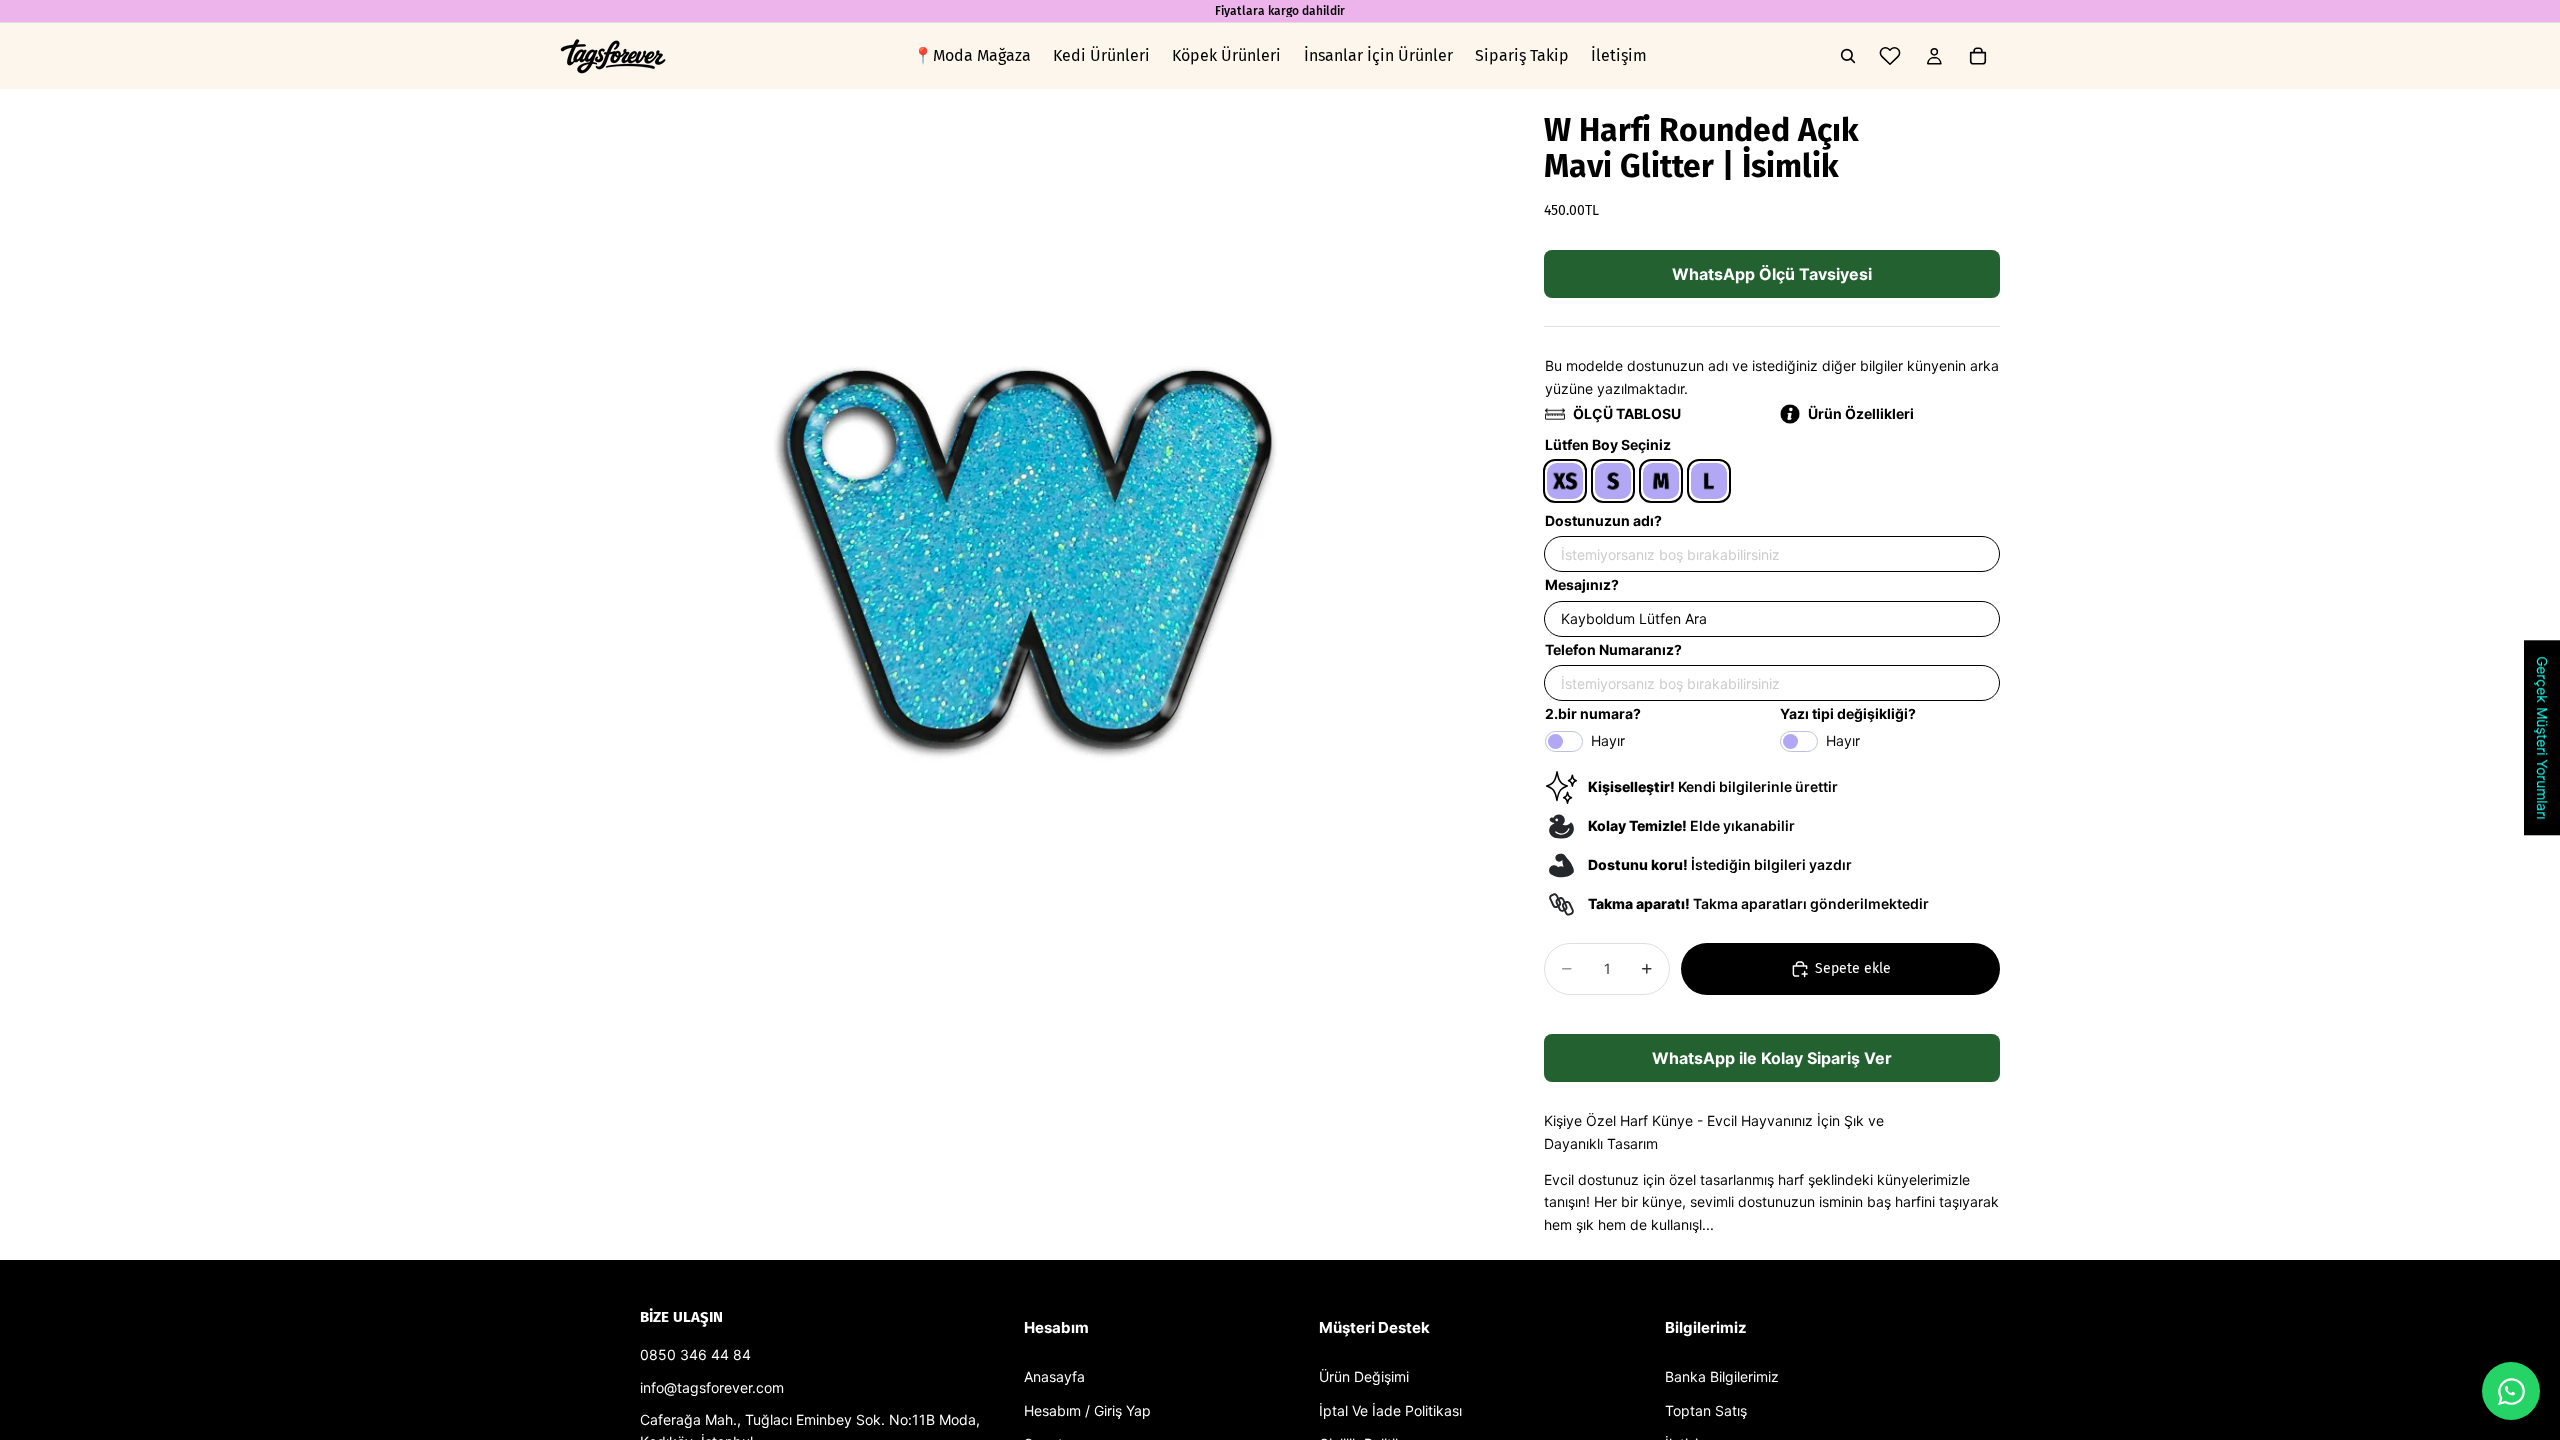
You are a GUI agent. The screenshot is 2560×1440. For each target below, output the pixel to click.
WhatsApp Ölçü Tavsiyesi (1772, 274)
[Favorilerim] (1890, 56)
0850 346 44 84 (695, 1354)
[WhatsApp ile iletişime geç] (2511, 1391)
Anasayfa (1054, 1376)
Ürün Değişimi (1364, 1376)
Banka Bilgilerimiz (1722, 1376)
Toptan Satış (1706, 1410)
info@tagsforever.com (712, 1387)
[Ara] (1848, 56)
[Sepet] (1978, 56)
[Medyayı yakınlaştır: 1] (1028, 557)
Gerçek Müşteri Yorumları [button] (2542, 737)
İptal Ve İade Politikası (1390, 1410)
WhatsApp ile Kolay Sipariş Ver (1772, 1058)
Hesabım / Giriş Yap (1087, 1410)
